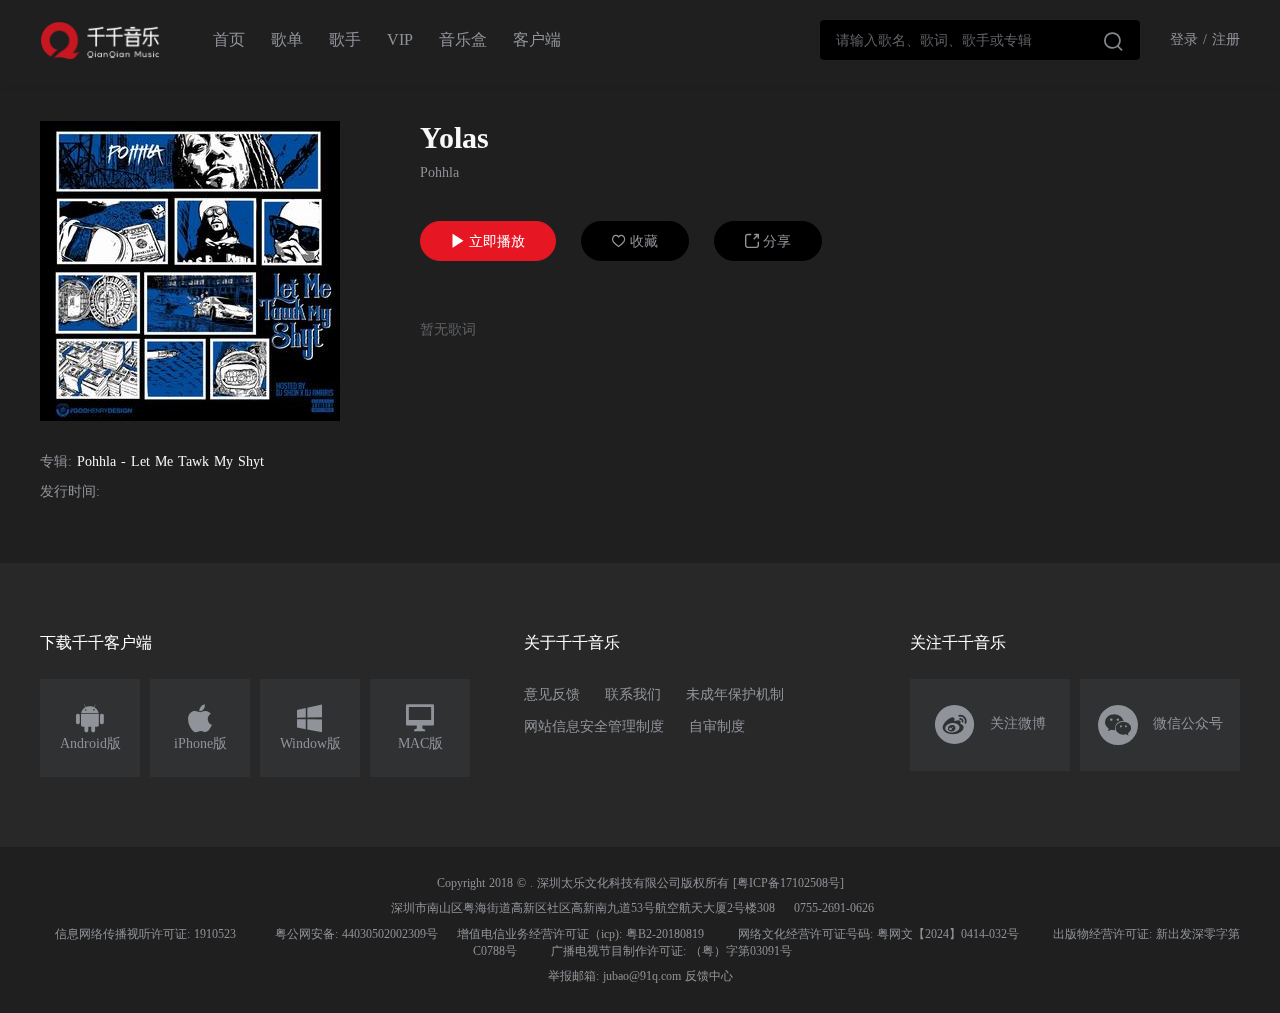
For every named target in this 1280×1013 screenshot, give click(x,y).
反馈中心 (709, 976)
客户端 (537, 39)
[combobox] (980, 40)
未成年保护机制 (735, 694)
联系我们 (633, 694)
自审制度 (717, 726)
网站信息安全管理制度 (594, 726)
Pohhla (439, 172)
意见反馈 (552, 694)
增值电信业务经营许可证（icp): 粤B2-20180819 (580, 934)
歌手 (345, 39)
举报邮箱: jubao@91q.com (614, 976)
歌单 (287, 39)
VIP (400, 39)
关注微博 (990, 725)
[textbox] (980, 40)
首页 (229, 39)
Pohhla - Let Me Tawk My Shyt (170, 461)
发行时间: (70, 491)
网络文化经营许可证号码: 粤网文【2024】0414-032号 (878, 934)
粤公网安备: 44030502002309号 (356, 934)
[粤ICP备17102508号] (788, 883)
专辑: (56, 461)
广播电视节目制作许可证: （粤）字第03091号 (671, 951)
